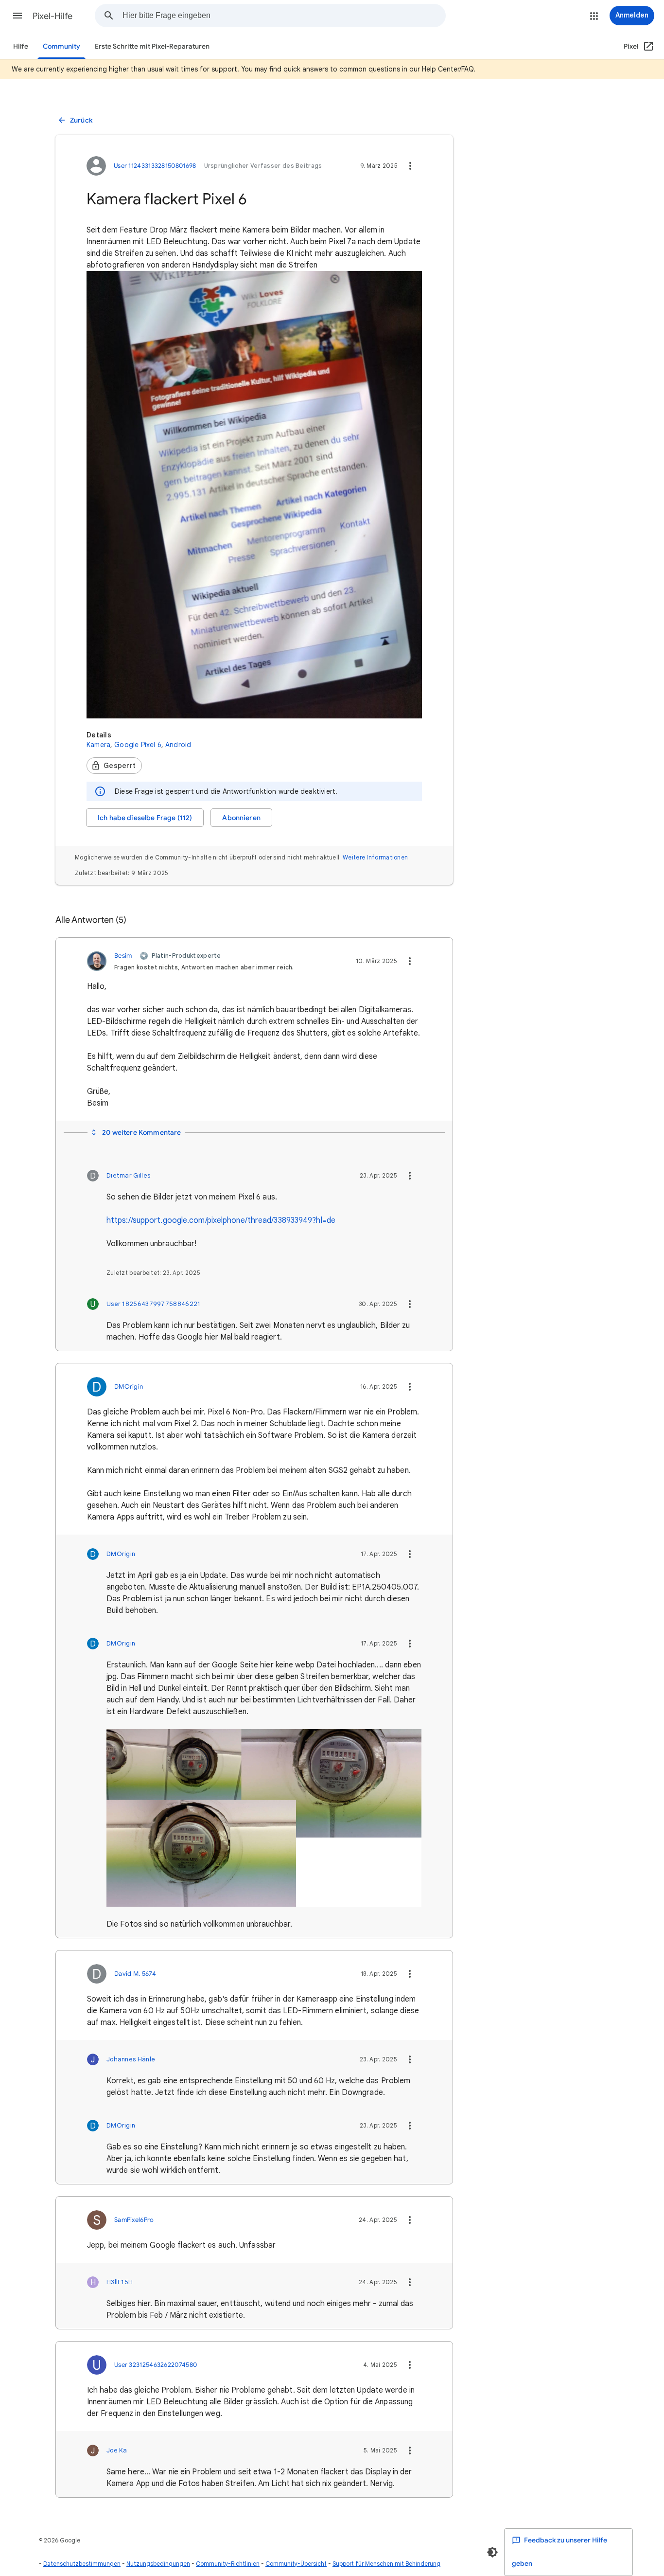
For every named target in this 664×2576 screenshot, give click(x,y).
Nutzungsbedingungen (158, 2564)
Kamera (98, 745)
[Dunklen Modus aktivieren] (492, 2552)
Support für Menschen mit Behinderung (386, 2564)
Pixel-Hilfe (52, 16)
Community (61, 46)
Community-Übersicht (296, 2564)
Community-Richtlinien (228, 2564)
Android (178, 745)
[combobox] (284, 16)
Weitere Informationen (375, 857)
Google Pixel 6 (138, 745)
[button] (17, 16)
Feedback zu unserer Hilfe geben (559, 2552)
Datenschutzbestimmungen (82, 2564)
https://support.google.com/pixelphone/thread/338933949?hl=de (221, 1220)
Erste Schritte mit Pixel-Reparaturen (152, 46)
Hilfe (21, 46)
